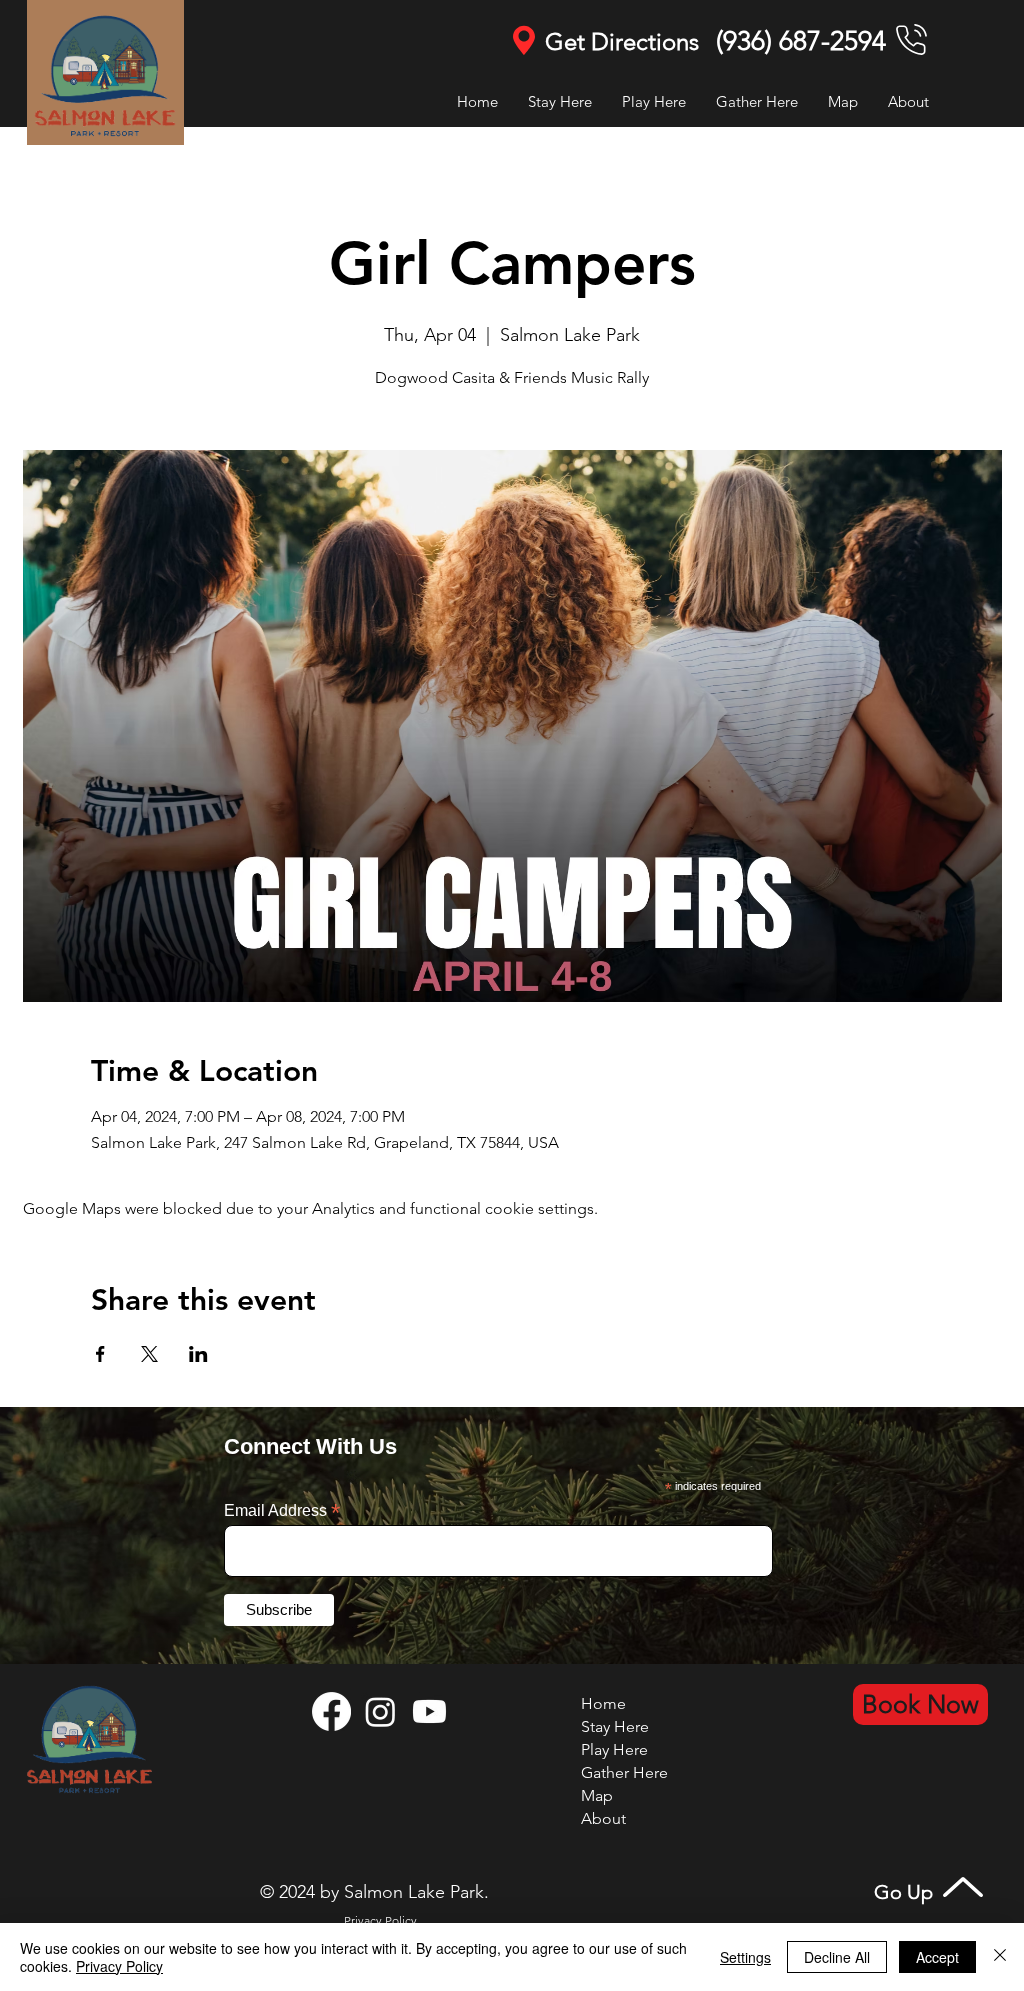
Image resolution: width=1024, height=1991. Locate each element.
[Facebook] (331, 1711)
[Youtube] (429, 1711)
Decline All (837, 1957)
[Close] (1000, 1957)
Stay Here (615, 1726)
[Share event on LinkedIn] (198, 1354)
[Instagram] (380, 1711)
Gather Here (624, 1772)
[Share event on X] (149, 1354)
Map (597, 1795)
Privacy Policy (119, 1966)
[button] (654, 101)
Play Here (614, 1749)
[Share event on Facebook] (100, 1354)
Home (603, 1703)
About (603, 1818)
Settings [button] (745, 1957)
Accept (937, 1957)
